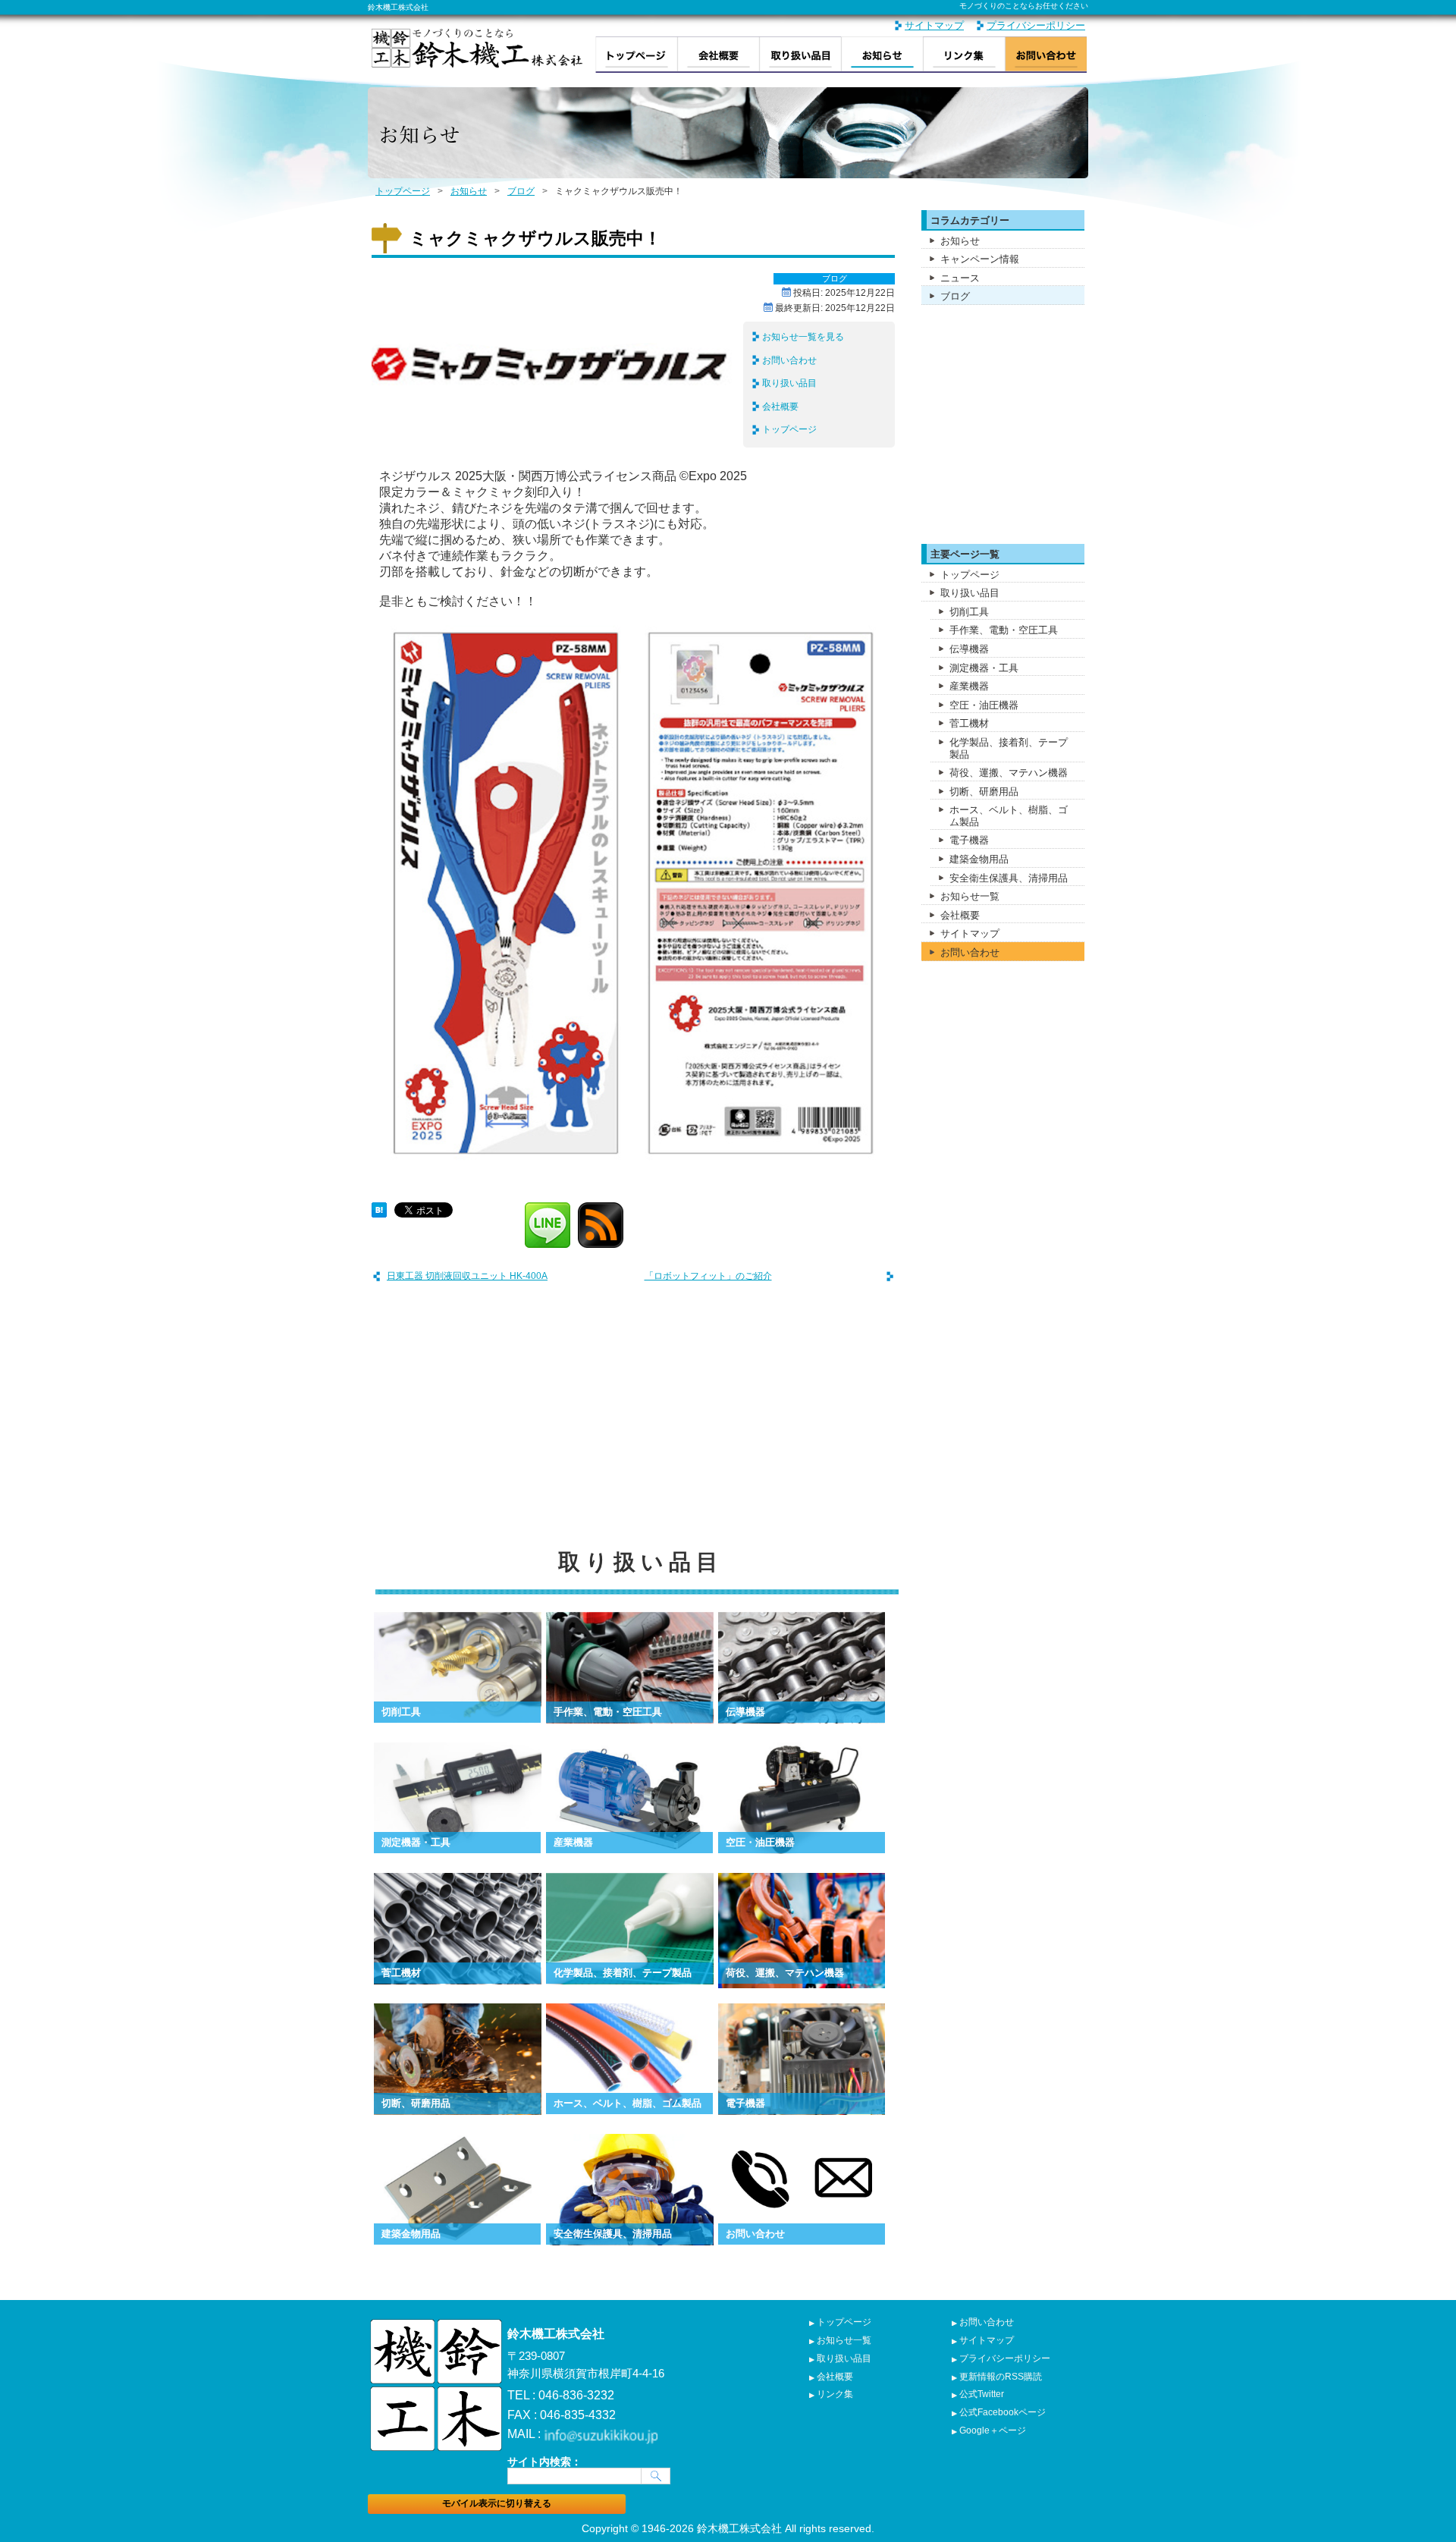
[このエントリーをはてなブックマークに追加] (379, 1208)
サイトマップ (934, 25)
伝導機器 (969, 649)
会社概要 (718, 55)
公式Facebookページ (1003, 2412)
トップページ (636, 55)
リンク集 (964, 55)
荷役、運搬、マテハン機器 (1009, 773)
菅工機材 (969, 723)
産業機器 (969, 686)
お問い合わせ (1046, 55)
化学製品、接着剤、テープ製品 (1009, 748)
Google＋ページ (993, 2430)
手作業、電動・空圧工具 (1004, 630)
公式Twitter (982, 2394)
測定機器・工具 (984, 668)
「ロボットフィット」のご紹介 (708, 1276)
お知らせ (882, 55)
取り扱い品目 (800, 55)
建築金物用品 (979, 859)
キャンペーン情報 (980, 259)
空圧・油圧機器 (984, 705)
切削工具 (969, 612)
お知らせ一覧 (970, 896)
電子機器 (969, 840)
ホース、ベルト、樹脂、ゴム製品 (1009, 816)
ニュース (960, 278)
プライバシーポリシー (1036, 25)
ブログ (521, 191)
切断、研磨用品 (984, 792)
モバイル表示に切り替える (497, 2503)
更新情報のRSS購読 (1001, 2377)
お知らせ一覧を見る (803, 337)
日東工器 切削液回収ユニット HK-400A (467, 1276)
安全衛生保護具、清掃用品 (1009, 878)
